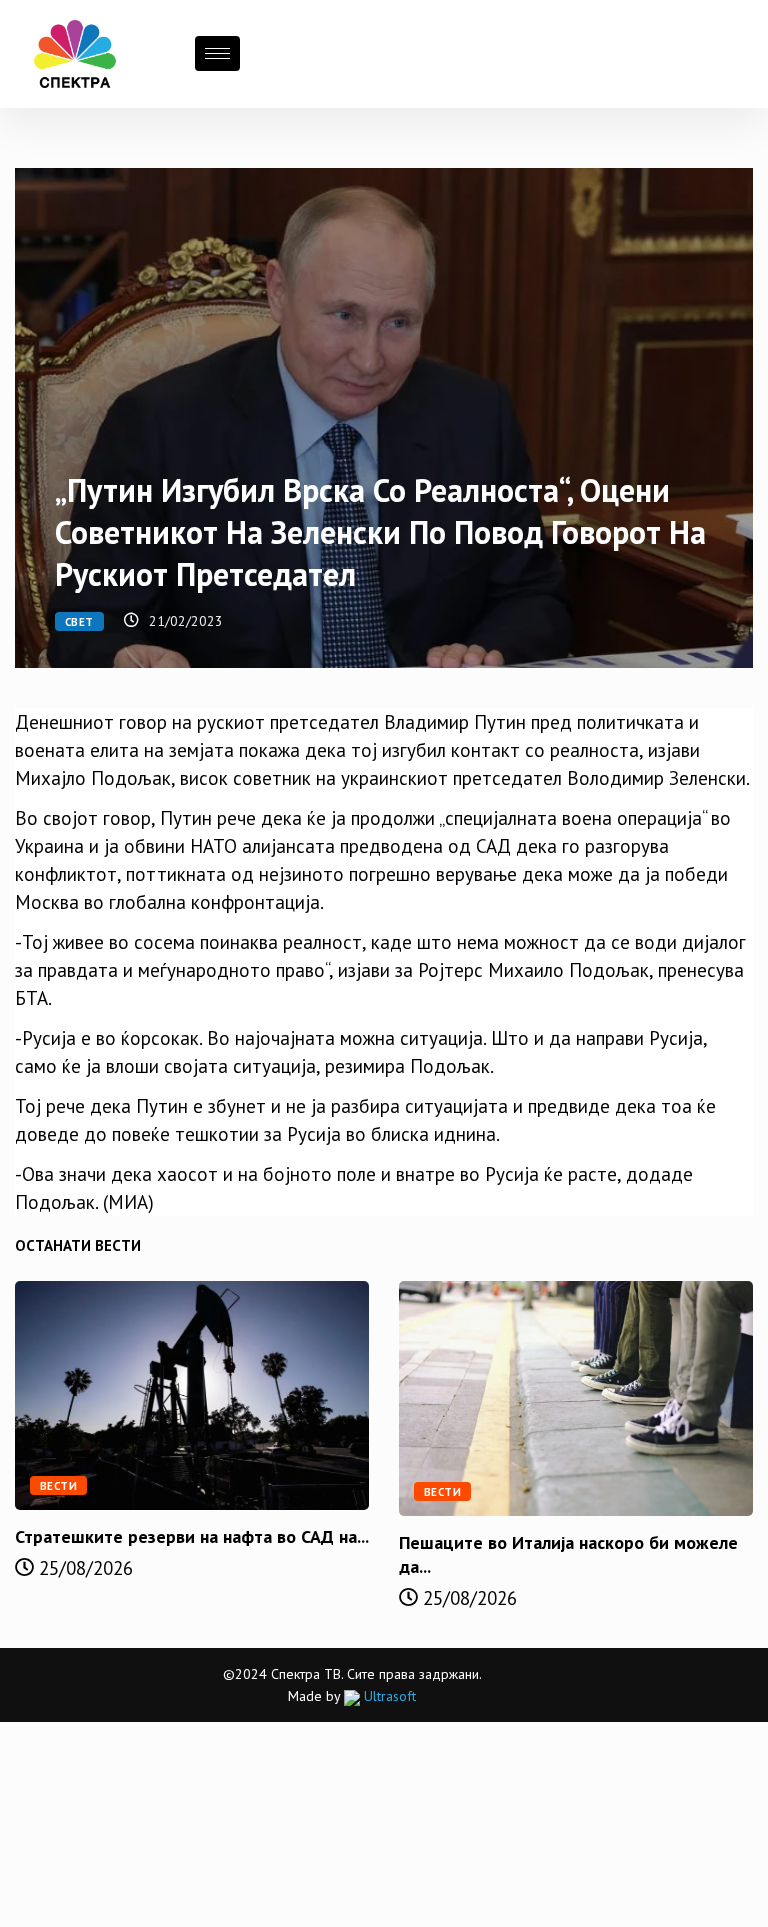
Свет (79, 622)
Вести (58, 1486)
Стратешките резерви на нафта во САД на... (192, 1536)
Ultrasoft (388, 1696)
